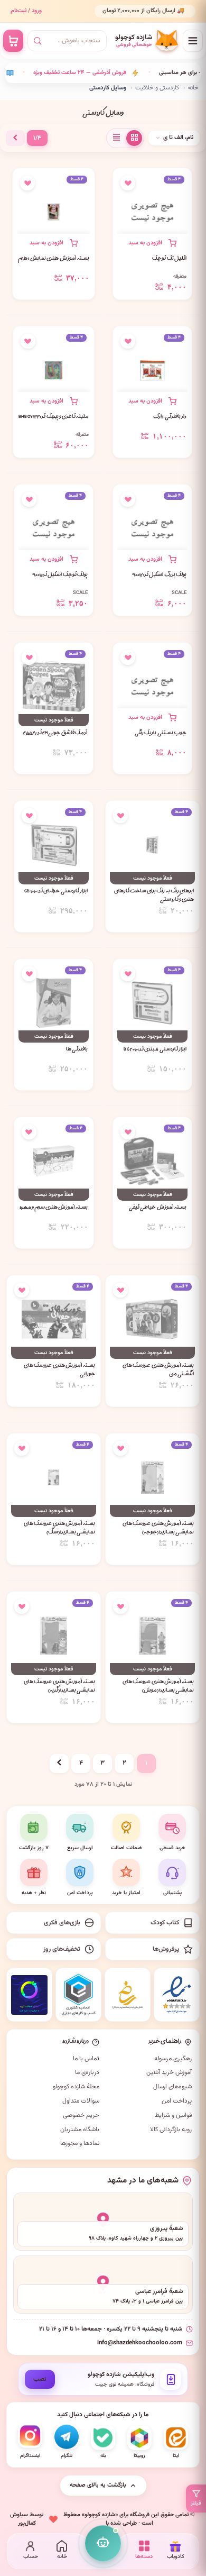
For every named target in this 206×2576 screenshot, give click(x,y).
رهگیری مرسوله (173, 2059)
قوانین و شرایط (173, 2115)
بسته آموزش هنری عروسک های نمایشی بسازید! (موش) (158, 1687)
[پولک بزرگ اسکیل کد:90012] (152, 528)
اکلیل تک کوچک (169, 259)
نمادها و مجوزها (80, 2143)
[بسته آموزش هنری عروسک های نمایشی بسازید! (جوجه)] (152, 1477)
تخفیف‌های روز (62, 1949)
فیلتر (196, 2503)
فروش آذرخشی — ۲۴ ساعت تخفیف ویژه (71, 73)
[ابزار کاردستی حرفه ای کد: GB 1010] (54, 845)
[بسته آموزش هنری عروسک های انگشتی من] (152, 1319)
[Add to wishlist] (128, 183)
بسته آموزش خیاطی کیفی (158, 1208)
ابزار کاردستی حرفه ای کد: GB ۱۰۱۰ (56, 892)
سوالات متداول (81, 2101)
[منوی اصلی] (193, 41)
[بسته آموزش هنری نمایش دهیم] (54, 212)
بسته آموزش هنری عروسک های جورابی (59, 1371)
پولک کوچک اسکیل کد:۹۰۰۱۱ (60, 576)
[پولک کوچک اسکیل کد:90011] (54, 528)
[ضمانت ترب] (29, 1995)
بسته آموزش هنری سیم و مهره (54, 1208)
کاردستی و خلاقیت (157, 88)
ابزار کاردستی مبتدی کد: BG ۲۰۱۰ (155, 1050)
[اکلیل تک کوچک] (152, 212)
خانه (193, 88)
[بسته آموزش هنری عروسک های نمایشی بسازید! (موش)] (152, 1636)
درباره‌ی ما (87, 2072)
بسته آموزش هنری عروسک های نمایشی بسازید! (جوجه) (158, 1529)
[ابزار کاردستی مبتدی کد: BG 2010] (152, 1003)
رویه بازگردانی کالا (171, 2130)
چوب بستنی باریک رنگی (161, 734)
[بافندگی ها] (54, 1003)
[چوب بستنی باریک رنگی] (152, 687)
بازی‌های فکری (62, 1923)
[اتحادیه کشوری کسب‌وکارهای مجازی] (78, 1995)
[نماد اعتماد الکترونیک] (177, 1995)
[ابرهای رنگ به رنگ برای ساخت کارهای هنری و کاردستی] (152, 845)
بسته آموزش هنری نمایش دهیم (54, 259)
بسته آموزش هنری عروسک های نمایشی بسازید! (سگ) (59, 1529)
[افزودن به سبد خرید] (152, 243)
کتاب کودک (165, 1923)
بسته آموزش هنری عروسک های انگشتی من (158, 1371)
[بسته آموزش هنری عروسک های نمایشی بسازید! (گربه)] (54, 1636)
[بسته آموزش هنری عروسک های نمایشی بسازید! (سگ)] (54, 1477)
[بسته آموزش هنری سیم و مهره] (54, 1161)
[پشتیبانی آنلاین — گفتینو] (103, 2543)
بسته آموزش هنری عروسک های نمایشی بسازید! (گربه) (59, 1687)
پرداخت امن (177, 2101)
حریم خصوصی (81, 2115)
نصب (40, 2379)
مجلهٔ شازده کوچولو (76, 2087)
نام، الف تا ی (178, 138)
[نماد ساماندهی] (128, 1995)
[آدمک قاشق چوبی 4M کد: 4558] (54, 687)
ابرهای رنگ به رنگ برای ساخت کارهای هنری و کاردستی (154, 896)
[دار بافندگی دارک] (152, 370)
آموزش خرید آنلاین (169, 2072)
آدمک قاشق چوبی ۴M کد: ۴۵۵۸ (55, 734)
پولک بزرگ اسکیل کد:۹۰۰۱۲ (159, 576)
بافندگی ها (77, 1050)
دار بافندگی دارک (170, 417)
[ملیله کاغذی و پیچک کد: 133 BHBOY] (54, 370)
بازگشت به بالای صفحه (98, 2485)
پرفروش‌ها (166, 1949)
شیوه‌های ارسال (172, 2087)
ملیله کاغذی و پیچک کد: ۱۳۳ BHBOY (54, 417)
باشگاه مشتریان (80, 2130)
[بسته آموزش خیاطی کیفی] (152, 1161)
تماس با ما (86, 2059)
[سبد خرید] (13, 41)
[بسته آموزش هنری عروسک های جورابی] (54, 1319)
